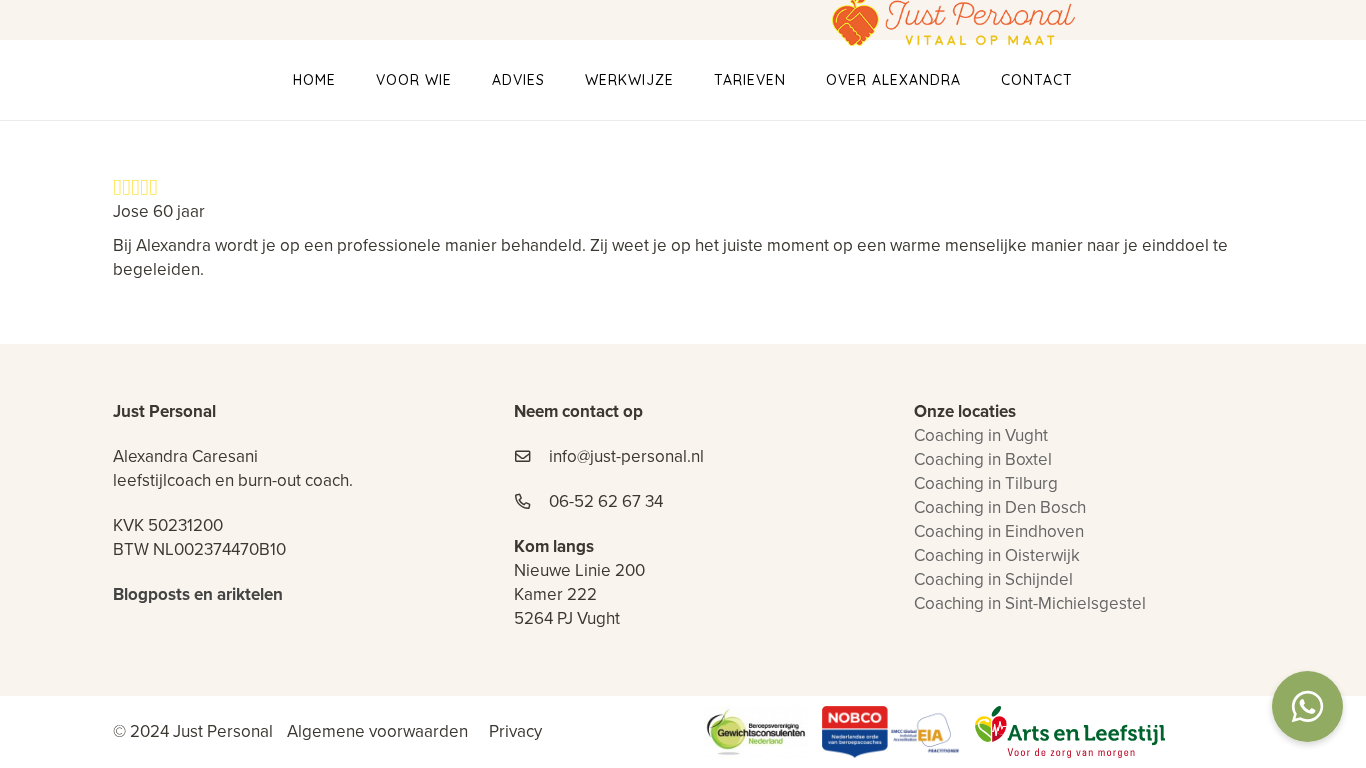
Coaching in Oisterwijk (997, 555)
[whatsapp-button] (1307, 709)
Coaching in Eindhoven (999, 531)
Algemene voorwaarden (377, 731)
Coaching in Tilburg (986, 483)
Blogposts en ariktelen (198, 594)
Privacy (515, 731)
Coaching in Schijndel (993, 579)
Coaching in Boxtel (983, 459)
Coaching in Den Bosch (1000, 507)
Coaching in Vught (981, 435)
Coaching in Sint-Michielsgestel (1030, 603)
